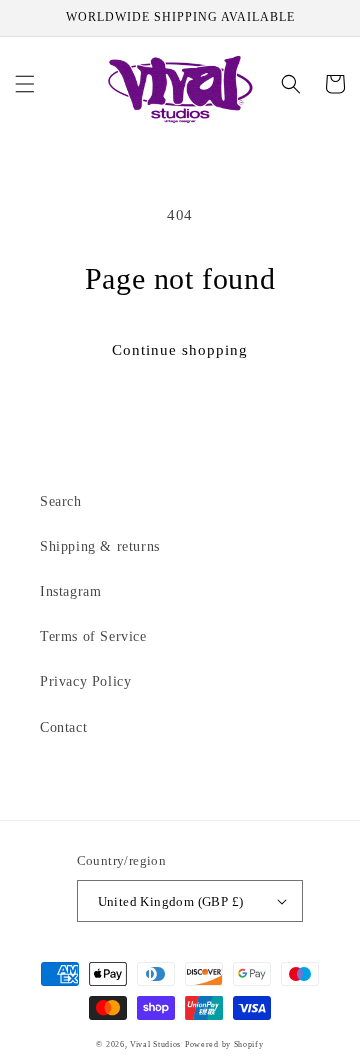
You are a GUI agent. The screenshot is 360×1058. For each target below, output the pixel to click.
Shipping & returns (100, 546)
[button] (25, 84)
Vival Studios (155, 1044)
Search (61, 501)
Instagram (70, 591)
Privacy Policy (85, 681)
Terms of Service (93, 636)
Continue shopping (180, 350)
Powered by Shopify (224, 1044)
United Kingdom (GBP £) (171, 901)
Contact (63, 727)
